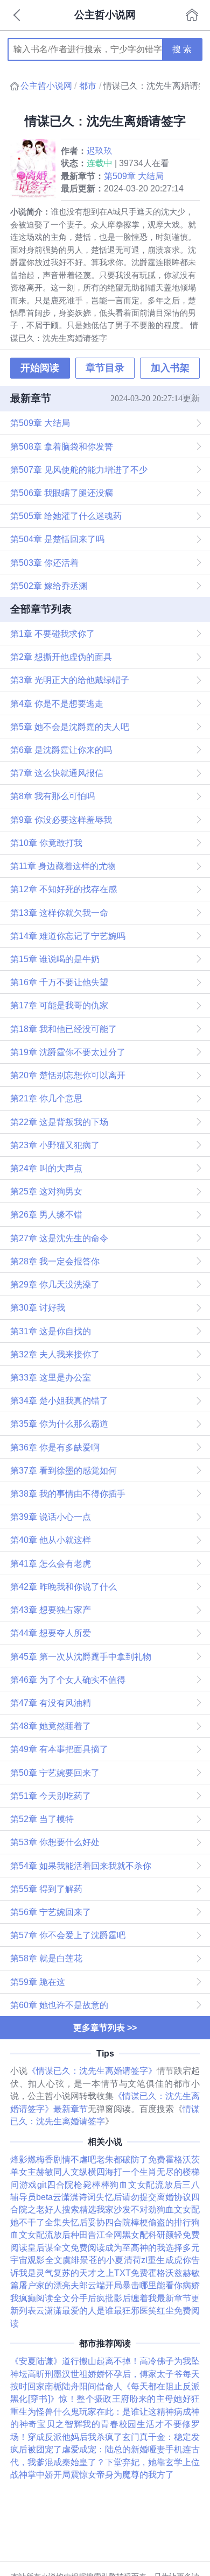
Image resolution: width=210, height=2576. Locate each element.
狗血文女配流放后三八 (155, 2184)
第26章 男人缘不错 (46, 1214)
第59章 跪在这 (38, 1982)
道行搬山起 (83, 2361)
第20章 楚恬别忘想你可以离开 (68, 1075)
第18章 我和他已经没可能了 (64, 1029)
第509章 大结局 (134, 176)
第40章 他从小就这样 (51, 1540)
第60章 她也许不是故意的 (59, 2005)
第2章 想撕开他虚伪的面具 (61, 657)
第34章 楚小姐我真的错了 (59, 1400)
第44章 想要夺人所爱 (51, 1633)
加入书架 (170, 368)
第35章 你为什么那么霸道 (59, 1424)
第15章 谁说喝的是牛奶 (55, 959)
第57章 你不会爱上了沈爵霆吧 (68, 1935)
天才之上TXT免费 (114, 2273)
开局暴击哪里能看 (139, 2285)
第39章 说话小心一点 (51, 1517)
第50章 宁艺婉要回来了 (55, 1773)
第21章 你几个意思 (46, 1098)
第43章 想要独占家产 (51, 1610)
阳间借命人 (101, 2386)
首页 (192, 15)
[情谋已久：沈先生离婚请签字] (36, 169)
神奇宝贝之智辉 (51, 2424)
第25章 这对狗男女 (46, 1191)
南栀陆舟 (62, 2386)
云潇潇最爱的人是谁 (75, 2310)
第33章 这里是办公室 (51, 1377)
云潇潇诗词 (74, 2197)
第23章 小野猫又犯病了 (55, 1145)
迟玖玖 (100, 151)
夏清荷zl (131, 2260)
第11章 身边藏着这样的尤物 (63, 866)
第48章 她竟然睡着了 (51, 1726)
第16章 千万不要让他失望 (59, 982)
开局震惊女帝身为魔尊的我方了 (114, 2474)
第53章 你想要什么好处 (55, 1842)
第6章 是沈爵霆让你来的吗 (61, 750)
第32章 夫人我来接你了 (55, 1354)
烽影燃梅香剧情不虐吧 (53, 2159)
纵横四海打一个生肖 (118, 2172)
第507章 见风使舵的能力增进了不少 (79, 469)
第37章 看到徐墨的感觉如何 (64, 1470)
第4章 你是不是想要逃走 (57, 703)
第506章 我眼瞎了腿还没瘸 (62, 493)
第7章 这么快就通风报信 (57, 773)
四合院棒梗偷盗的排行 (148, 2222)
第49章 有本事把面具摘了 (59, 1749)
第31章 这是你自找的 (51, 1331)
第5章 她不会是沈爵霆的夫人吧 (70, 727)
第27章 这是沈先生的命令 (59, 1238)
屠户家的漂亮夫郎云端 (62, 2285)
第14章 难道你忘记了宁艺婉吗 (68, 936)
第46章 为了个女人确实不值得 (68, 1680)
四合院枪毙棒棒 (78, 2184)
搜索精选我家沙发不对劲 (109, 2209)
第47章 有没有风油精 (51, 1703)
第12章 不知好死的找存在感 (64, 889)
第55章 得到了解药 (46, 1889)
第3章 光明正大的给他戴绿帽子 (70, 680)
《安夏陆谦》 (36, 2361)
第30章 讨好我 (38, 1307)
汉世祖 (75, 2374)
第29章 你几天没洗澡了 (55, 1284)
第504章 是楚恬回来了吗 (57, 539)
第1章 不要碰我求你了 (52, 634)
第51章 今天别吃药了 (51, 1796)
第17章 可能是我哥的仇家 (59, 1005)
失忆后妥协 (83, 2222)
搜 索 (182, 49)
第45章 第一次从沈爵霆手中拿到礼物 (81, 1656)
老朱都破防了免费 (131, 2159)
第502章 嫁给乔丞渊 (49, 586)
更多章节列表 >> (105, 2027)
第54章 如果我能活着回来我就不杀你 (81, 1866)
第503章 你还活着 (44, 563)
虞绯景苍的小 (89, 2260)
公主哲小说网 (46, 86)
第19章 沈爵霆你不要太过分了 (68, 1052)
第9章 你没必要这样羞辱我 (61, 820)
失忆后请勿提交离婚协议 (143, 2197)
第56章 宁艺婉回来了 (51, 1912)
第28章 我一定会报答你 (55, 1261)
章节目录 (105, 368)
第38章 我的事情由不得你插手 (68, 1493)
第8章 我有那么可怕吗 (52, 796)
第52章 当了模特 (42, 1819)
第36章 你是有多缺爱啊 (55, 1447)
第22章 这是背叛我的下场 (59, 1122)
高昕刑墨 (45, 2374)
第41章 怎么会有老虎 (51, 1563)
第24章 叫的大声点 (46, 1168)
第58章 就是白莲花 (46, 1958)
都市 (88, 86)
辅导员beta (31, 2197)
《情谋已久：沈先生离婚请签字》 (92, 2070)
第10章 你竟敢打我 (46, 843)
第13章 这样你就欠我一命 (59, 913)
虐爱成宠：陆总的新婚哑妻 (114, 2449)
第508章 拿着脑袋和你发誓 (62, 446)
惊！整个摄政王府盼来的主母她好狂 (129, 2399)
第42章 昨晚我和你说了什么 (64, 1586)
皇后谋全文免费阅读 (66, 2247)
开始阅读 (40, 368)
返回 (18, 15)
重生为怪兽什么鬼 (45, 2411)
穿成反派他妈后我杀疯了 (75, 2437)
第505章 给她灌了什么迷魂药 (66, 516)
